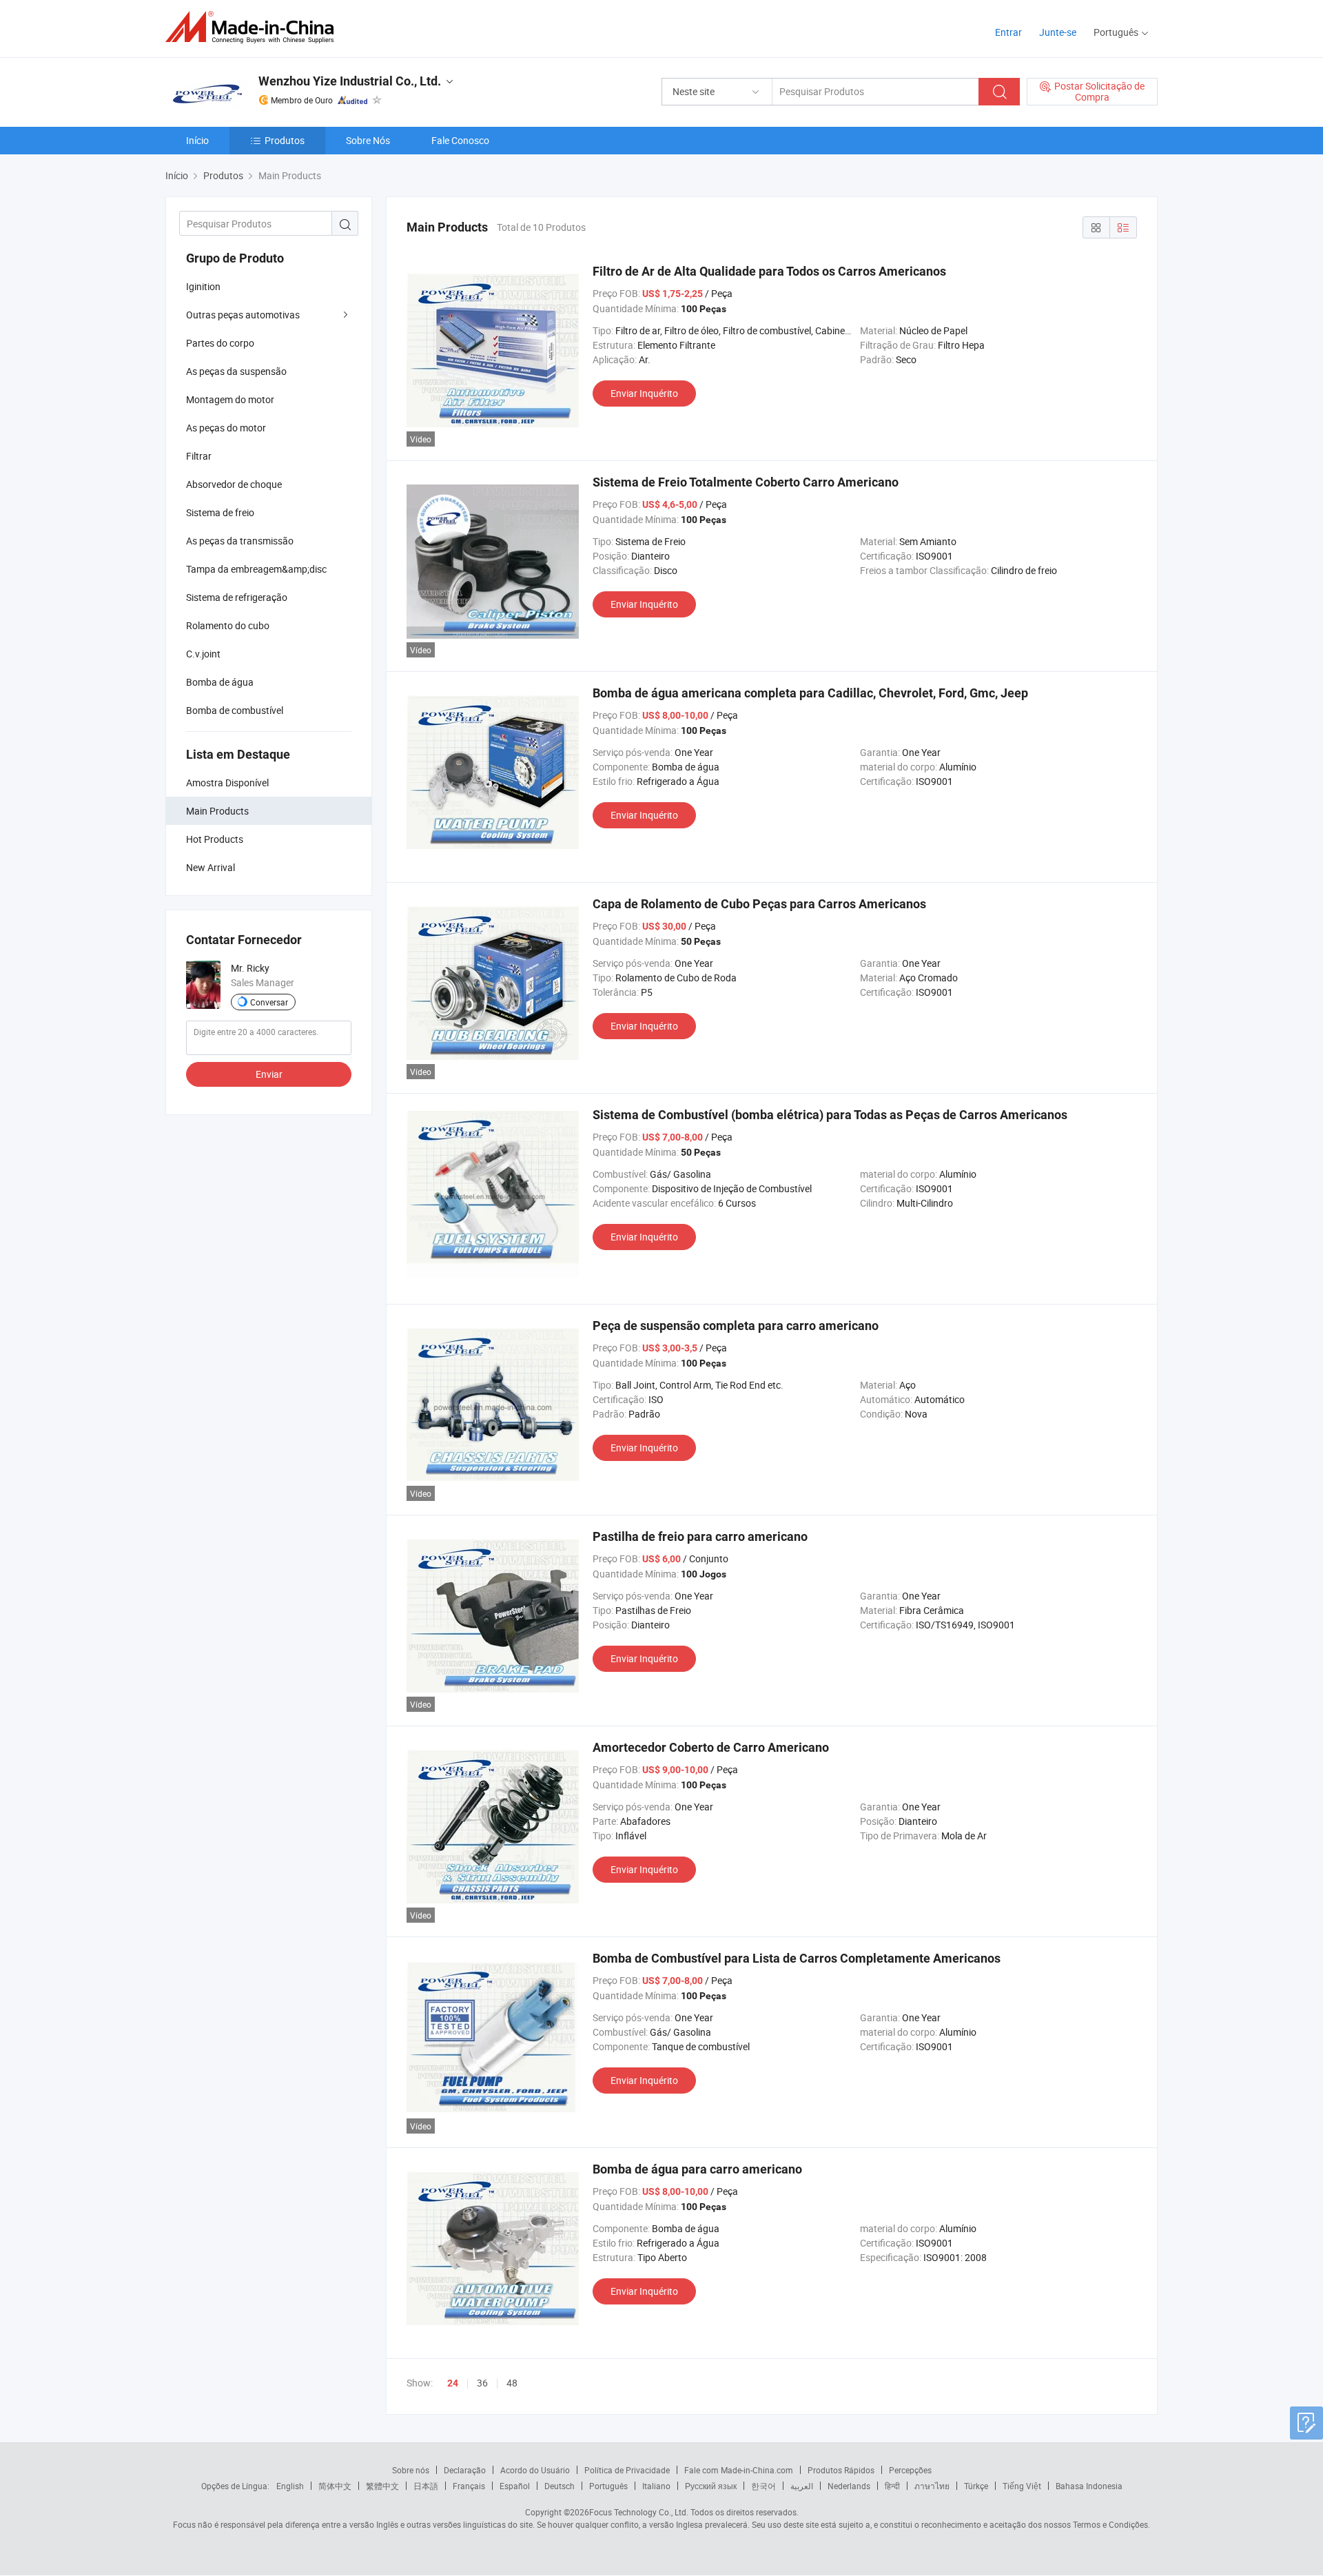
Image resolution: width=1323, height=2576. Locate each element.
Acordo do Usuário (535, 2470)
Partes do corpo (220, 343)
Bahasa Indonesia (1089, 2486)
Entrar (1008, 32)
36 (482, 2383)
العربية (802, 2486)
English (290, 2486)
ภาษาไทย (932, 2486)
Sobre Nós (368, 140)
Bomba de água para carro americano (697, 2169)
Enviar (269, 1074)
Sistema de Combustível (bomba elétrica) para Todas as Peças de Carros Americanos (830, 1115)
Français (469, 2486)
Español (515, 2486)
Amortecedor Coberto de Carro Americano (711, 1747)
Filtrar (199, 456)
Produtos (285, 140)
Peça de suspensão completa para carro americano (736, 1326)
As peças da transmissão (240, 541)
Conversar (269, 1002)
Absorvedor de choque (234, 484)
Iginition (203, 286)
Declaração (465, 2470)
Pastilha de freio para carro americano (700, 1536)
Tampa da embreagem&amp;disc (256, 569)
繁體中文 (382, 2486)
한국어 (763, 2486)
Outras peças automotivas (243, 315)
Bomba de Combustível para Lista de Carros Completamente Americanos (797, 1958)
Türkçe (976, 2486)
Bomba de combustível (235, 710)
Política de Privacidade (627, 2470)
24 (453, 2383)
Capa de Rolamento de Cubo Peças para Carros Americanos (759, 904)
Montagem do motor (230, 399)
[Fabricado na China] (254, 27)
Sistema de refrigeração (237, 597)
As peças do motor (226, 428)
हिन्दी (892, 2486)
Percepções (910, 2470)
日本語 (426, 2486)
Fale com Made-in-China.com (739, 2470)
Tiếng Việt (1022, 2486)
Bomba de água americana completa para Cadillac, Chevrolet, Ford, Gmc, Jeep (810, 693)
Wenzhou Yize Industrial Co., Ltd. (350, 81)
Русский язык (711, 2486)
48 (512, 2383)
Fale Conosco (460, 140)
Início (197, 140)
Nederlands (849, 2486)
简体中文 (335, 2486)
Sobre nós (411, 2470)
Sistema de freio (220, 512)
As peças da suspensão (236, 371)
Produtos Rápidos (841, 2470)
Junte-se (1058, 32)
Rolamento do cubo (228, 625)
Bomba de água (220, 682)
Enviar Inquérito (644, 393)
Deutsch (560, 2486)
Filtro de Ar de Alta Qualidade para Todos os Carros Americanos (769, 271)
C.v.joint (203, 654)
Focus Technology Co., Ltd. (639, 2512)
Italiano (656, 2486)
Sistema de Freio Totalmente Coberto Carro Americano (746, 482)
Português (608, 2486)
